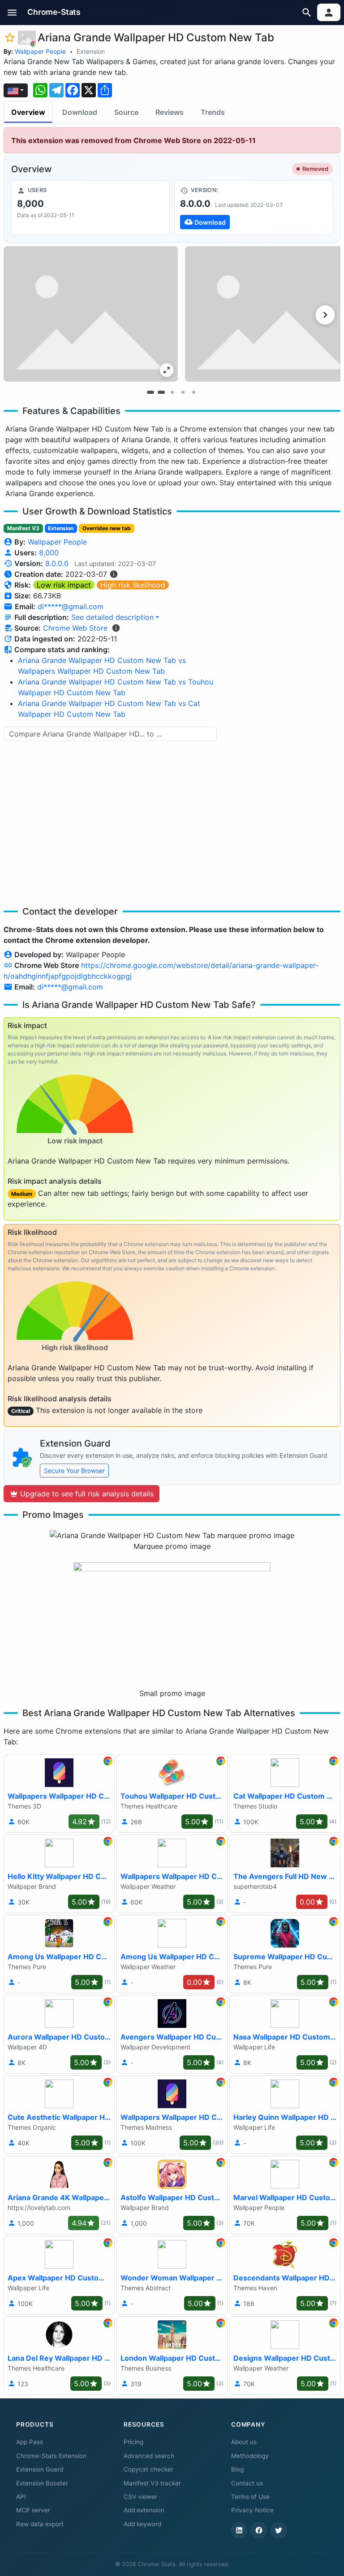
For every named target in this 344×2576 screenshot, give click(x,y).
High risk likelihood (133, 585)
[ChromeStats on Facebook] (259, 2530)
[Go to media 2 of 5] (161, 392)
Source (126, 112)
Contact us (247, 2483)
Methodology (250, 2456)
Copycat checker (148, 2469)
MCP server (33, 2510)
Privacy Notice (252, 2510)
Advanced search (149, 2456)
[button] (12, 12)
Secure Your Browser (74, 1471)
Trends (213, 112)
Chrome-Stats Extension (51, 2456)
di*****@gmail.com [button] (71, 606)
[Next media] (325, 315)
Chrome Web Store (75, 628)
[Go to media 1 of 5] (150, 392)
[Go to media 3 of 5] (172, 392)
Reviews (170, 112)
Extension (91, 51)
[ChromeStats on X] (279, 2530)
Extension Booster (42, 2483)
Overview (28, 112)
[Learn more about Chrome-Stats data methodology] (116, 628)
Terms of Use (250, 2497)
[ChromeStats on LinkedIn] (239, 2530)
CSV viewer (140, 2497)
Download (80, 112)
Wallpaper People (40, 51)
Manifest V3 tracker (152, 2483)
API (21, 2497)
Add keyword (142, 2524)
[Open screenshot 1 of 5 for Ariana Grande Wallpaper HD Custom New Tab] (91, 314)
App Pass (30, 2442)
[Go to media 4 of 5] (183, 392)
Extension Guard (40, 2469)
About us (244, 2442)
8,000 (49, 553)
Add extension (144, 2510)
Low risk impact (64, 585)
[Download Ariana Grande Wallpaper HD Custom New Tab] (254, 208)
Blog (237, 2469)
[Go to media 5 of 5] (193, 392)
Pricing (133, 2442)
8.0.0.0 (57, 563)
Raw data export (40, 2524)
